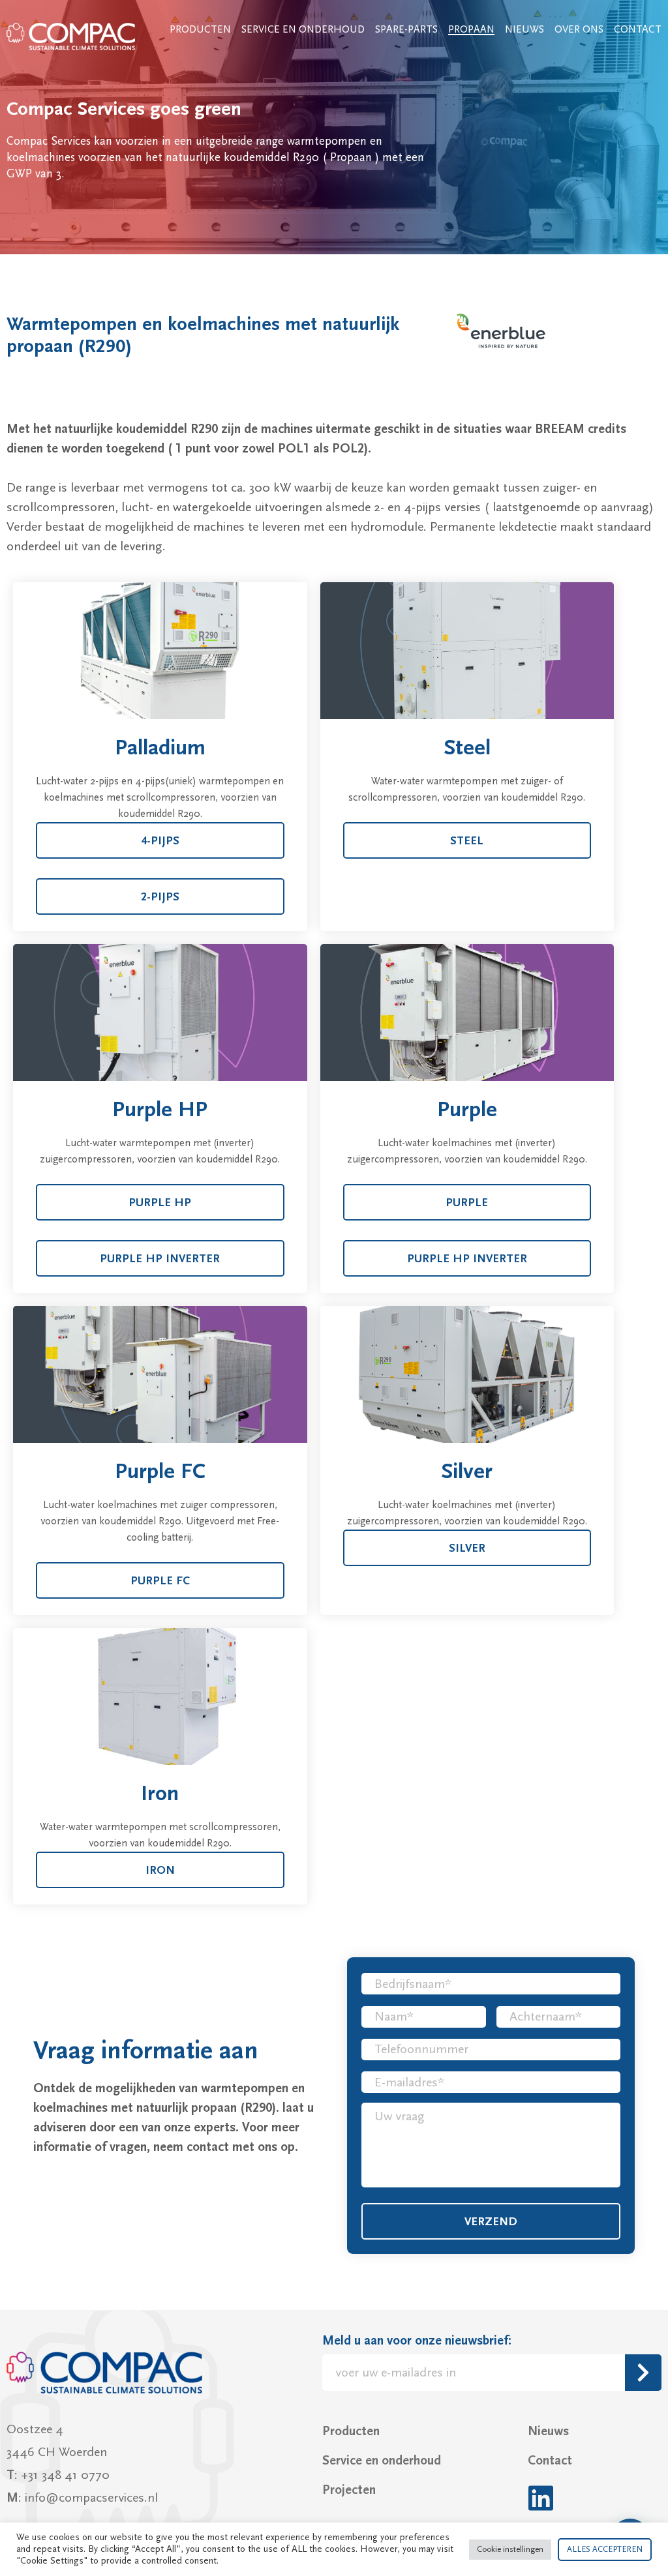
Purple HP (160, 1203)
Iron (160, 1870)
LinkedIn (540, 2498)
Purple (467, 1203)
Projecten (349, 2490)
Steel (467, 841)
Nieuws (524, 29)
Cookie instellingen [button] (510, 2549)
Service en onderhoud (303, 29)
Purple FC (160, 1581)
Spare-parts (406, 29)
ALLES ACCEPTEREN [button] (605, 2549)
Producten (200, 29)
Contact (638, 29)
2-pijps (160, 897)
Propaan (471, 29)
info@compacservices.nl (91, 2498)
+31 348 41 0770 (65, 2475)
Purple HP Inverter (160, 1259)
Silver (467, 1548)
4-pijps (160, 841)
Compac (72, 37)
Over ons (579, 29)
